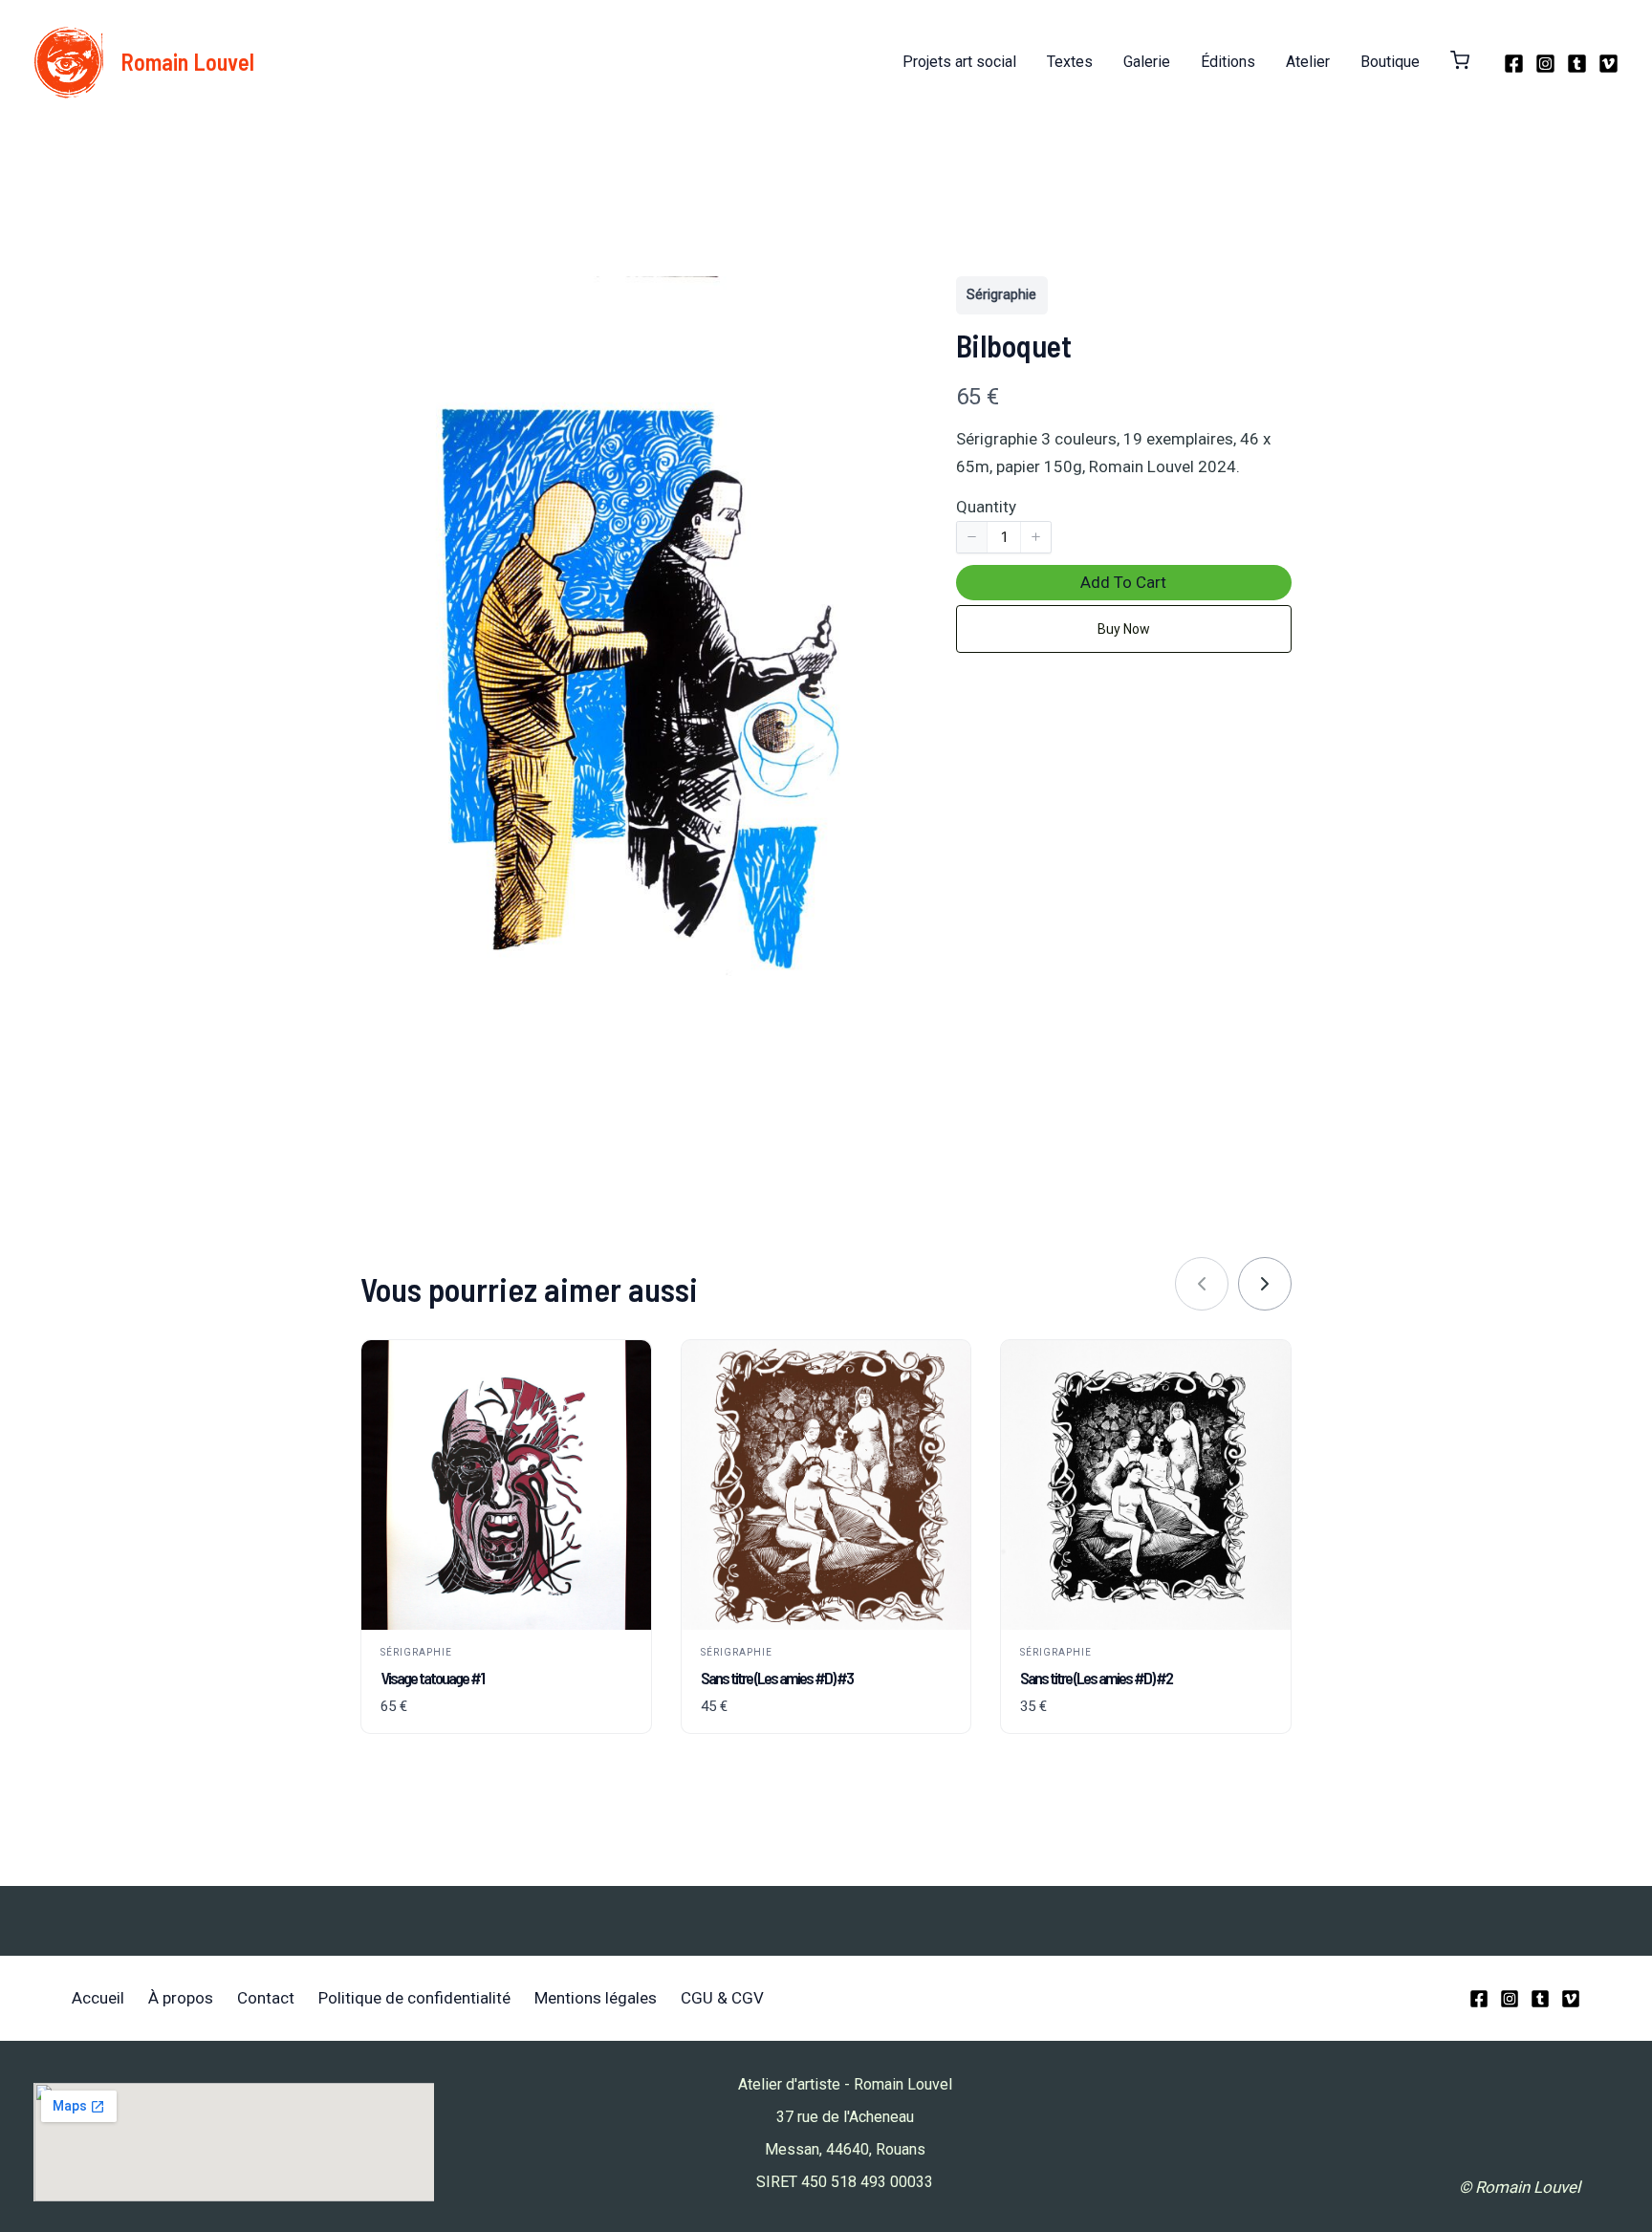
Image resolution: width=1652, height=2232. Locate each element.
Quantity (986, 507)
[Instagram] (1545, 64)
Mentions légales (596, 1998)
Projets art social (959, 62)
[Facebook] (1514, 64)
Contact (266, 1998)
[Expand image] (874, 301)
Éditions (1228, 62)
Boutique (1390, 62)
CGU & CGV (722, 1998)
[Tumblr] (1577, 64)
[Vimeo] (1609, 64)
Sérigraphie (1001, 294)
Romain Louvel (187, 62)
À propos (181, 1998)
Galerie (1147, 62)
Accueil (98, 1998)
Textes (1070, 62)
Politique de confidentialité (414, 1998)
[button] (1460, 62)
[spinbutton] (1004, 537)
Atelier (1308, 62)
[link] (1265, 1284)
